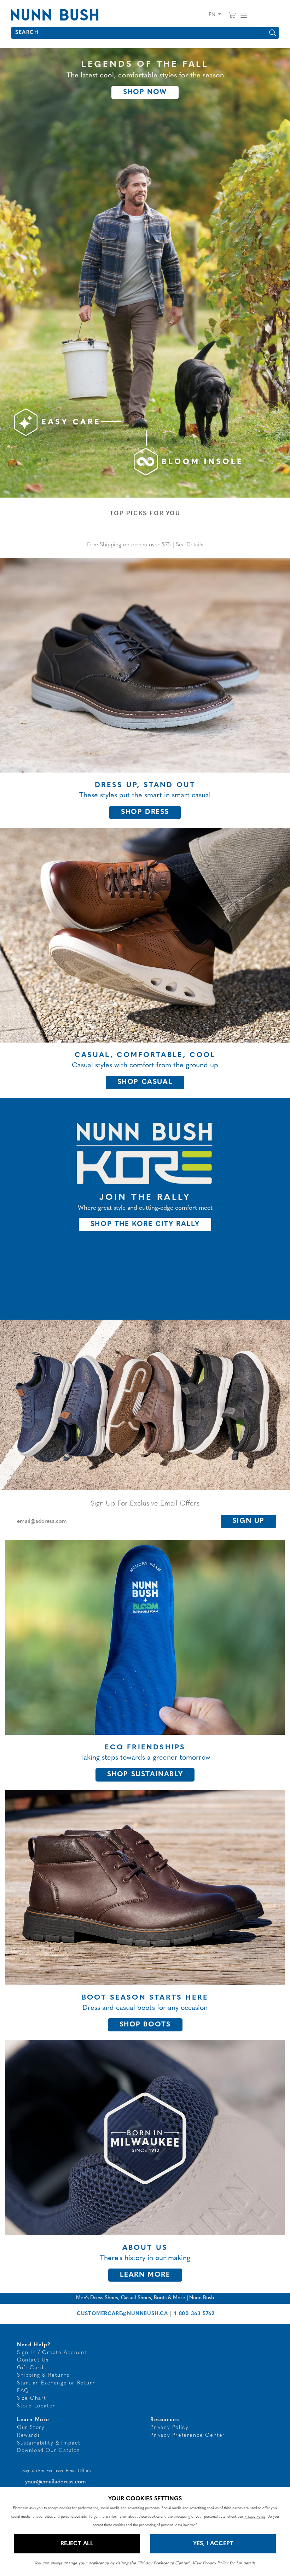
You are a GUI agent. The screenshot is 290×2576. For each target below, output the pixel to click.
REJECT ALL (77, 2544)
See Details (190, 545)
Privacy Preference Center (188, 2436)
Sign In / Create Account (52, 2353)
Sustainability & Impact (49, 2443)
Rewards (28, 2436)
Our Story (31, 2428)
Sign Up (248, 1521)
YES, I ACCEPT (213, 2544)
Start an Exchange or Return (56, 2383)
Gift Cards (32, 2368)
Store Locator (36, 2406)
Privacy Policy (169, 2428)
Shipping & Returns (43, 2375)
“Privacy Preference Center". (164, 2563)
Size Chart (32, 2398)
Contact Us (33, 2360)
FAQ (23, 2391)
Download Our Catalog (48, 2451)
